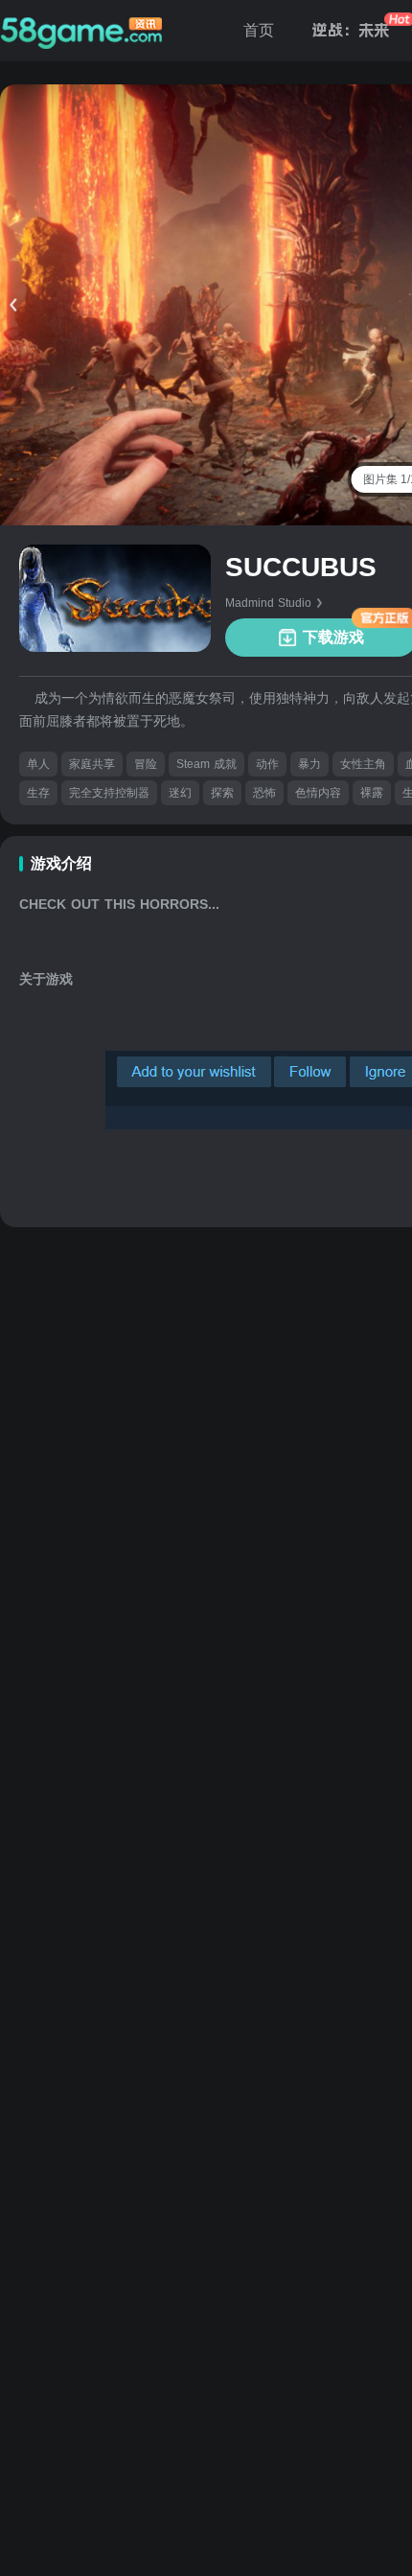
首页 (259, 30)
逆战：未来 (351, 30)
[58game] (81, 31)
